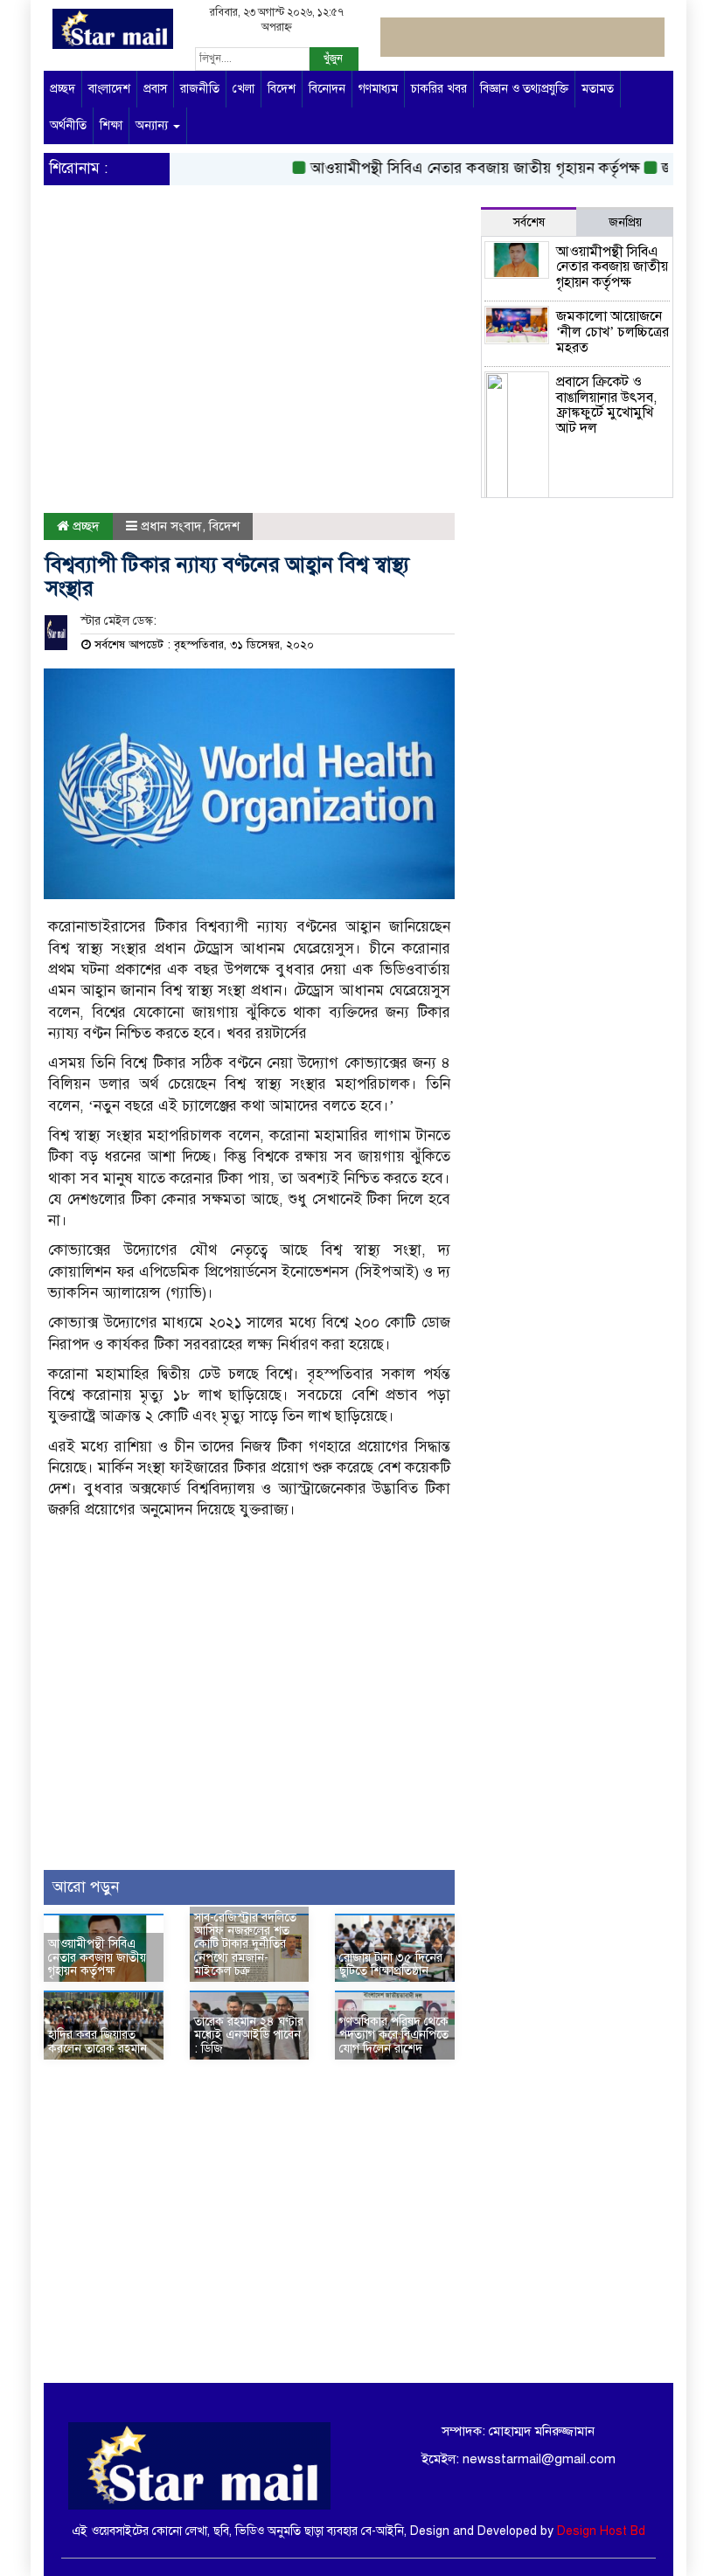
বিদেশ (282, 89)
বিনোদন (327, 89)
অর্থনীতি (68, 125)
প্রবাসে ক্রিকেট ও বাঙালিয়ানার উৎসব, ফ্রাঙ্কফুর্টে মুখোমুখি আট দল (606, 405)
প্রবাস (155, 89)
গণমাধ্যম (378, 89)
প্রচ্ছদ (63, 89)
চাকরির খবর (439, 89)
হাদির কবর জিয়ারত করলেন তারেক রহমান (97, 2041)
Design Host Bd (601, 2531)
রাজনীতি (200, 89)
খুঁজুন (333, 59)
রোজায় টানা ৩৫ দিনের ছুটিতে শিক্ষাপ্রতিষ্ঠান (391, 1964)
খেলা (244, 89)
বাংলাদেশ (109, 89)
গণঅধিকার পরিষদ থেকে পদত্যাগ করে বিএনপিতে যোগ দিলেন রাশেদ (394, 2035)
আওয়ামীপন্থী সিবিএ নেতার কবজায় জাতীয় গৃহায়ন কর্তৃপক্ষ (454, 168)
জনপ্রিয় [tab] (625, 222)
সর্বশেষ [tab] (529, 222)
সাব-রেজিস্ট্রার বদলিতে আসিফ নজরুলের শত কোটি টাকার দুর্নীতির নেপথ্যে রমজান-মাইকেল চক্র (245, 1945)
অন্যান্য (153, 125)
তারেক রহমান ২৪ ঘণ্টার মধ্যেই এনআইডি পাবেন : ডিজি (249, 2035)
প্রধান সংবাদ (171, 526)
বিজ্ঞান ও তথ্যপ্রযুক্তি (524, 89)
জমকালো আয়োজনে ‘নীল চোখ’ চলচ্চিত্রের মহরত (613, 332)
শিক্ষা (111, 125)
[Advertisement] (249, 373)
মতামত (598, 89)
